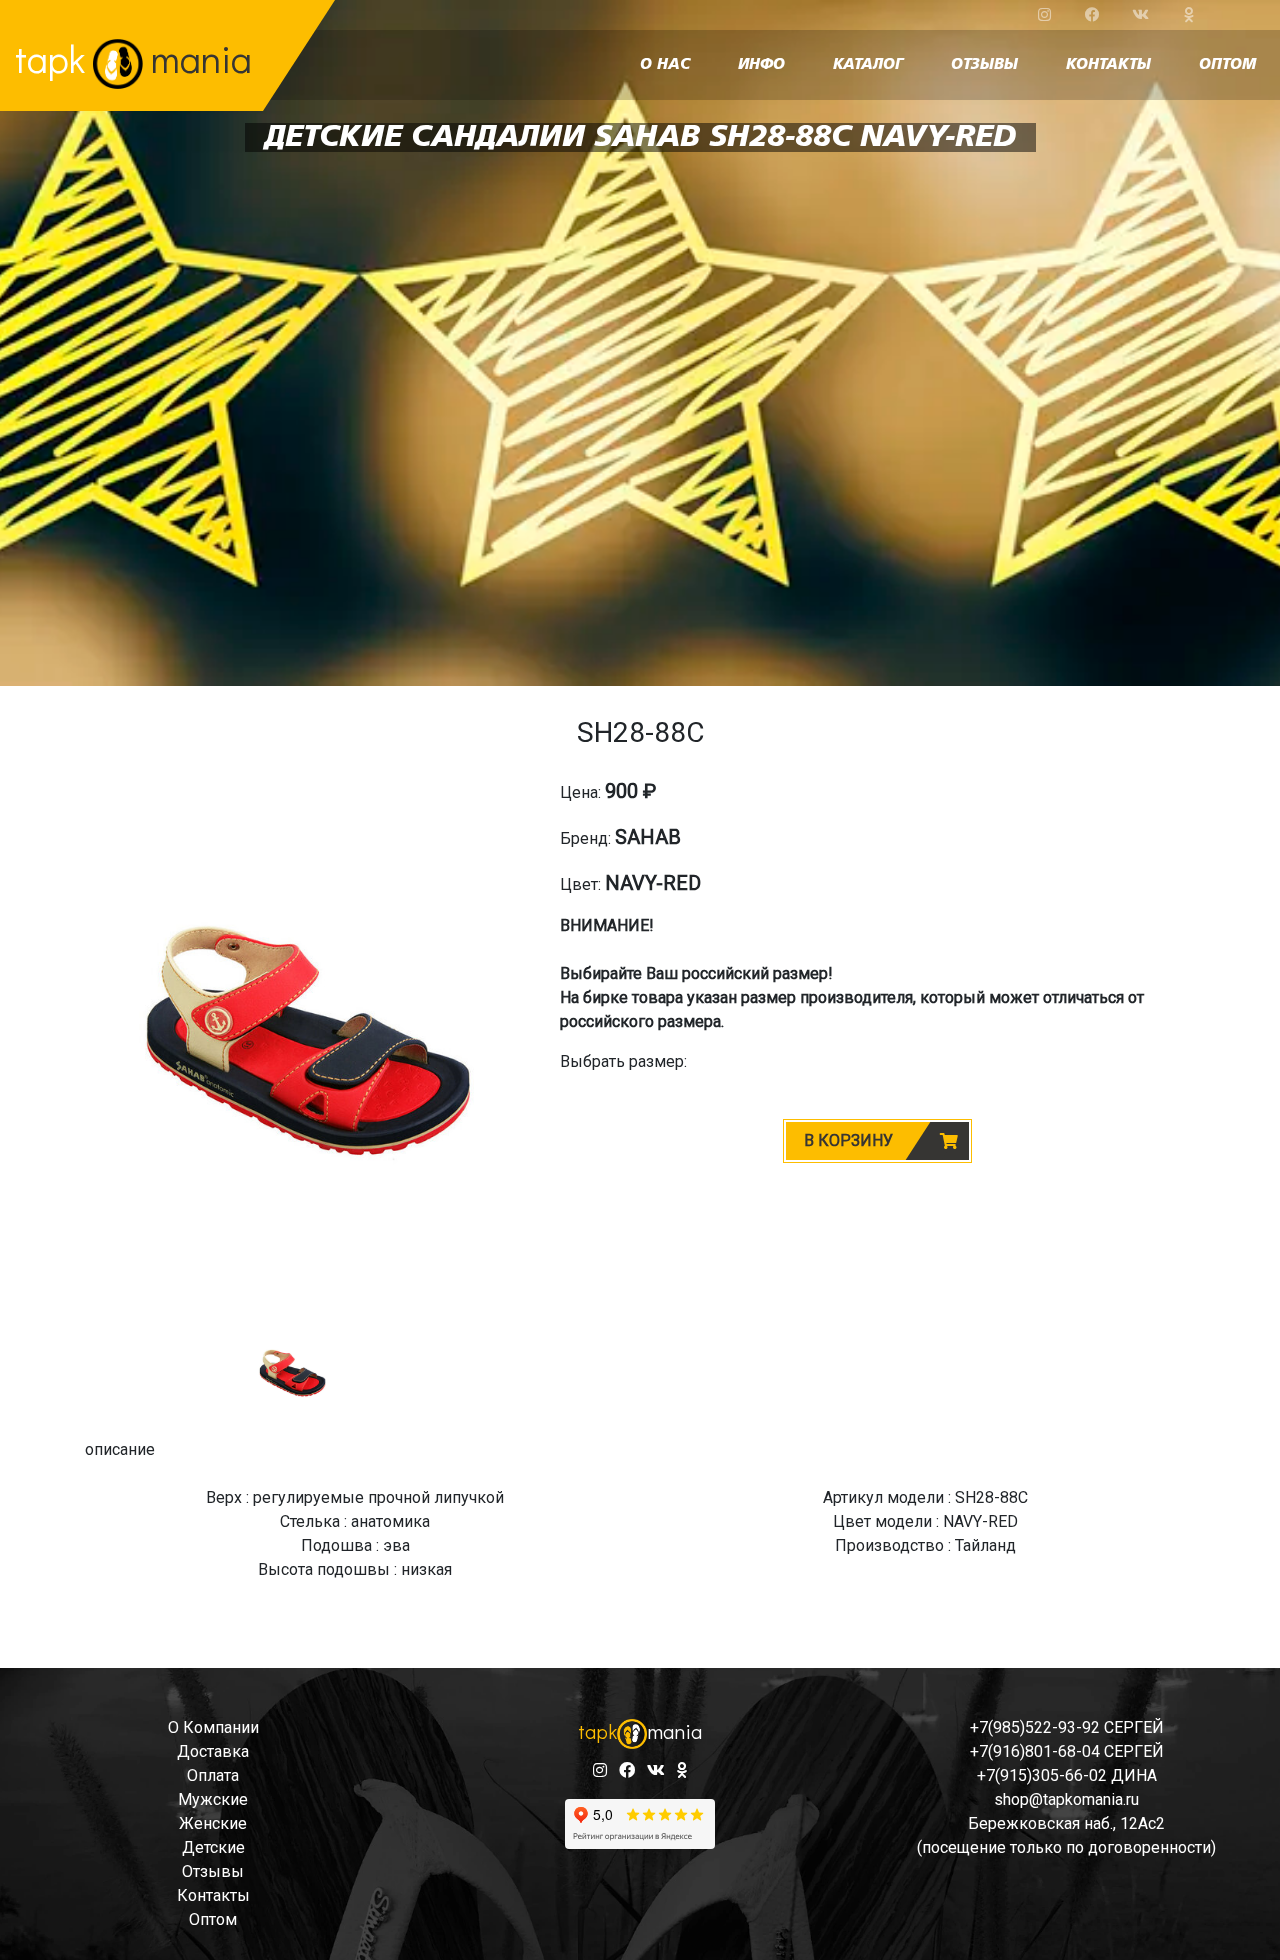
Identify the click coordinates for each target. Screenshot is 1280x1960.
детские (213, 1847)
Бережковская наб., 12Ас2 (1066, 1823)
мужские (213, 1799)
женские (213, 1823)
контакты (1108, 65)
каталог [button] (868, 65)
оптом (1227, 65)
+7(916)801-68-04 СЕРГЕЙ (1067, 1751)
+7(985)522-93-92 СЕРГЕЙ (1067, 1727)
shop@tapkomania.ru (1066, 1799)
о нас (665, 65)
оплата (213, 1775)
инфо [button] (761, 65)
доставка (213, 1751)
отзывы (984, 65)
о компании (213, 1727)
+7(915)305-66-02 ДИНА (1067, 1775)
